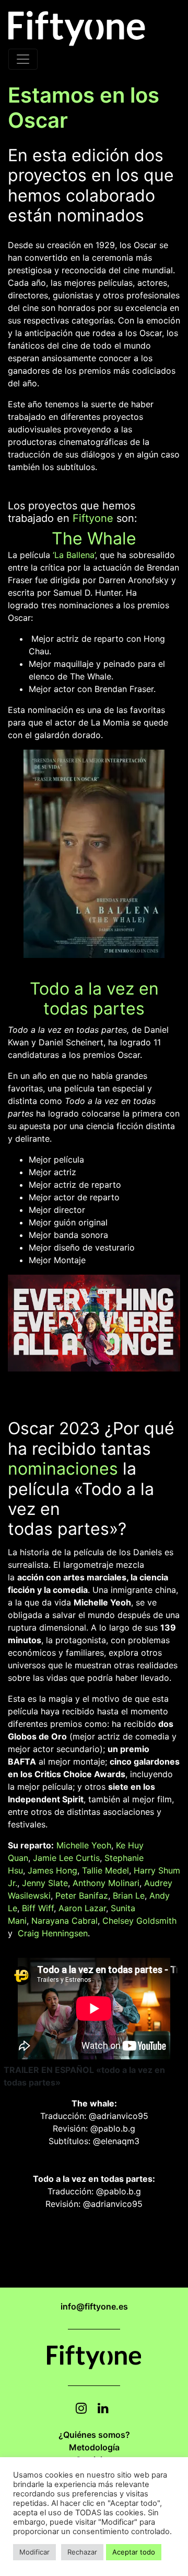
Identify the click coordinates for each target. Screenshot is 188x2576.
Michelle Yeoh (84, 1845)
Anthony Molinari (106, 1883)
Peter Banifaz (82, 1895)
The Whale (94, 538)
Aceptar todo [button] (134, 2552)
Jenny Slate (45, 1883)
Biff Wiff (38, 1908)
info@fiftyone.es (94, 2306)
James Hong (52, 1870)
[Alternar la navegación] (23, 59)
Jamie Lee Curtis (66, 1858)
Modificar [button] (34, 2552)
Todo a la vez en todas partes (94, 999)
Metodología (94, 2447)
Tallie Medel (105, 1870)
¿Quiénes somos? (94, 2435)
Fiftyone (93, 518)
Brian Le (129, 1895)
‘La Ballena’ (74, 555)
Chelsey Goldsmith (139, 1921)
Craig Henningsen (53, 1933)
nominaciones (63, 1469)
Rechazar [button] (82, 2552)
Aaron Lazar (82, 1908)
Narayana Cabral (64, 1921)
